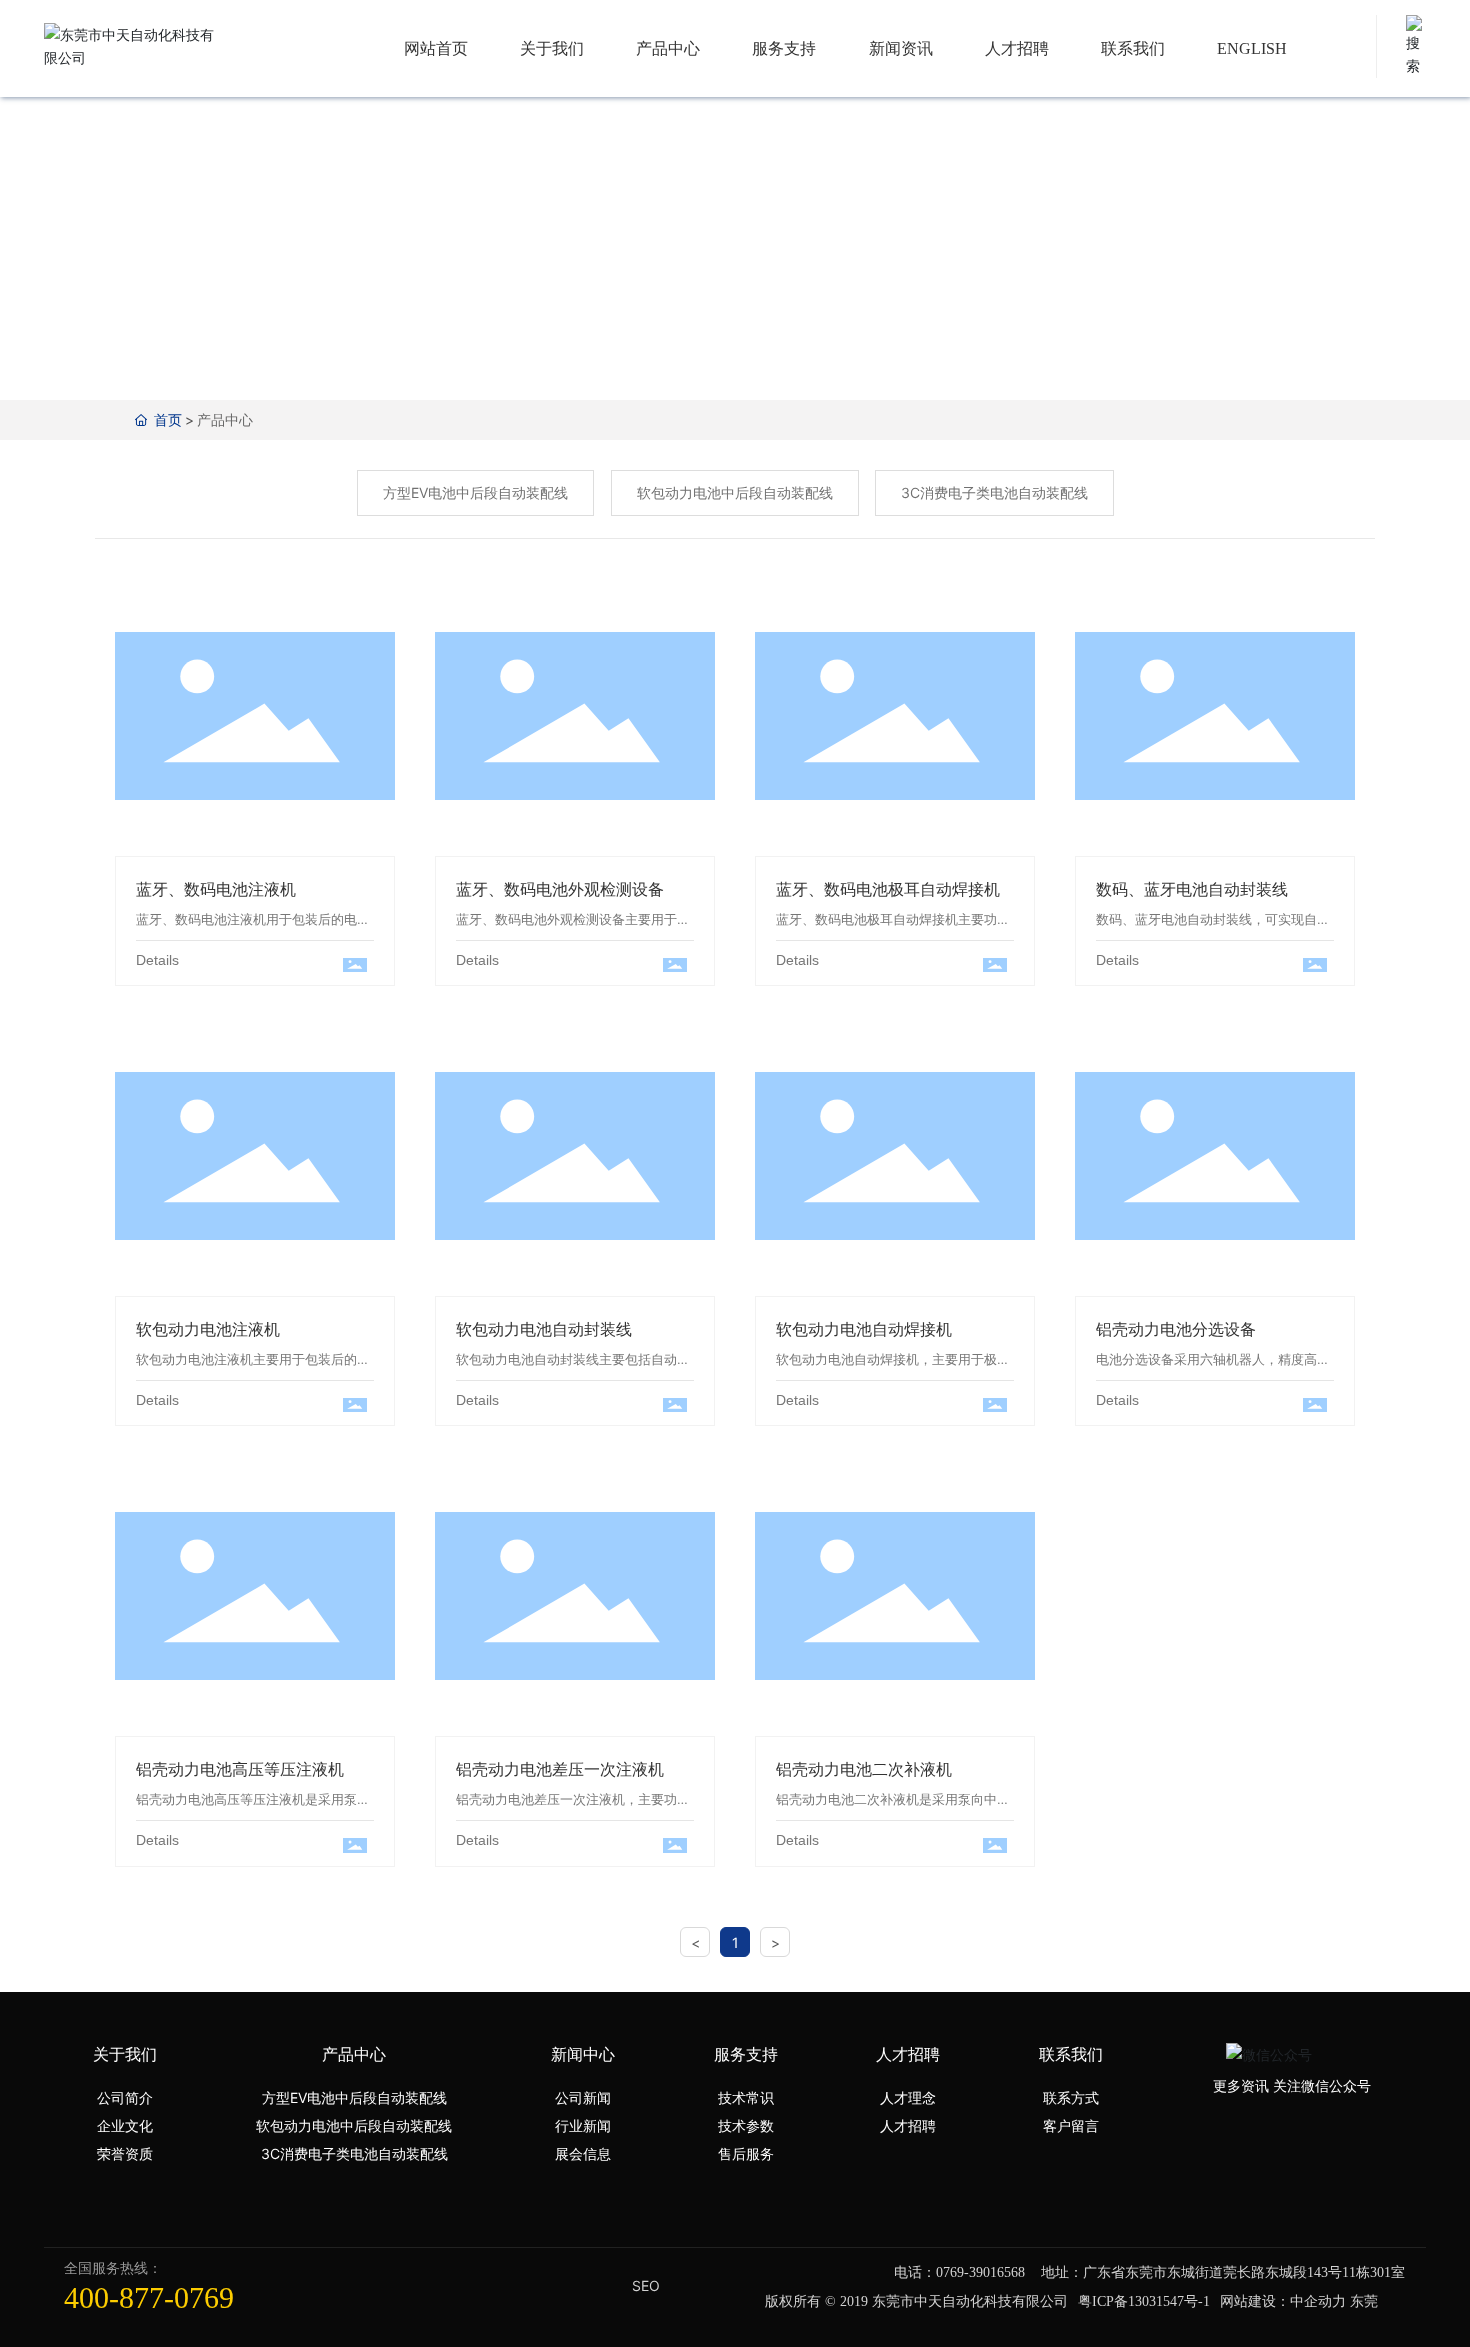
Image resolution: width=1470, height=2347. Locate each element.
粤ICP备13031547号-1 (1144, 2301)
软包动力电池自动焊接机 (864, 1329)
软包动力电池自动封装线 (544, 1329)
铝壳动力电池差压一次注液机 (560, 1769)
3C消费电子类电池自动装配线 (994, 492)
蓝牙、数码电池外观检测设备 (560, 889)
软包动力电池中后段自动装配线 (735, 492)
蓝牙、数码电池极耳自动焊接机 (888, 889)
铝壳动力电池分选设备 (1215, 1158)
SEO (646, 2285)
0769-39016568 (980, 2272)
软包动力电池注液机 (255, 1158)
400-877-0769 (149, 2297)
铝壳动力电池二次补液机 (864, 1769)
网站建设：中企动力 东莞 (1299, 2300)
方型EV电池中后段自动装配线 (475, 492)
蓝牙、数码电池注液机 (255, 718)
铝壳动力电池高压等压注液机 (240, 1769)
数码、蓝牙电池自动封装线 (1192, 889)
